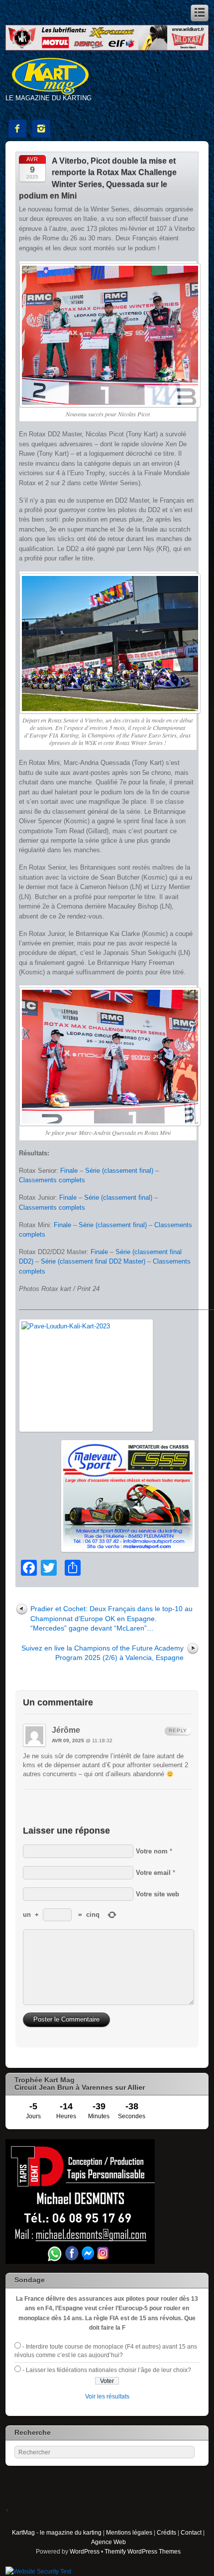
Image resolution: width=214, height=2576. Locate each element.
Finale (69, 1171)
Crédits (166, 2532)
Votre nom (152, 1851)
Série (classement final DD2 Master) (93, 1261)
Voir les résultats (107, 2396)
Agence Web (108, 2542)
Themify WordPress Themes (143, 2551)
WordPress (85, 2551)
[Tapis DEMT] (80, 2262)
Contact (191, 2532)
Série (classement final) (119, 1171)
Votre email (153, 1873)
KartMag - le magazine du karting (57, 2532)
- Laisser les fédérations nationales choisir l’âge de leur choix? (107, 2370)
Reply (178, 1731)
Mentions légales (129, 2532)
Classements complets (52, 1180)
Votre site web (158, 1894)
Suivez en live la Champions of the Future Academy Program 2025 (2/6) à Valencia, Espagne (103, 1653)
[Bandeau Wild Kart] (107, 48)
